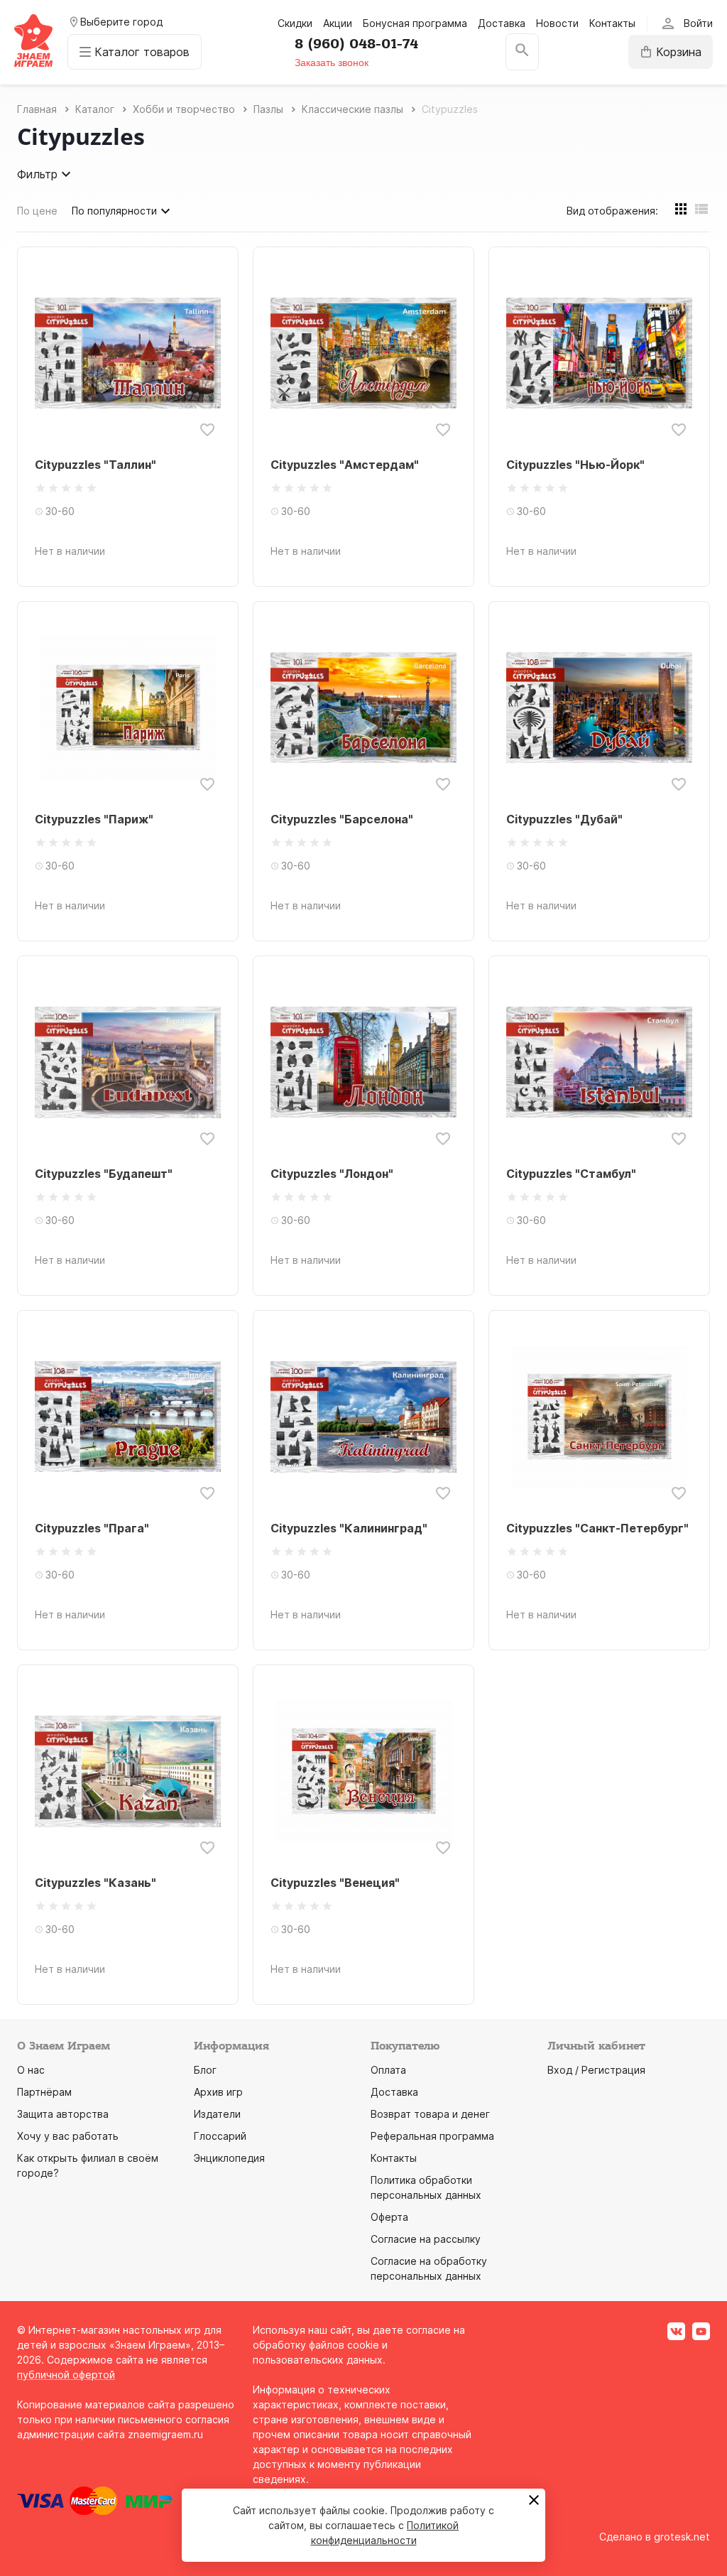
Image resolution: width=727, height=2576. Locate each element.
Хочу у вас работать (68, 2136)
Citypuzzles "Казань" (95, 1883)
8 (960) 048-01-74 (356, 44)
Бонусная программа (415, 23)
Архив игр (218, 2092)
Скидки (295, 23)
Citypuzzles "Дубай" (564, 819)
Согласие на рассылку (426, 2239)
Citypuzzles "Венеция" (335, 1883)
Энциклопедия (229, 2158)
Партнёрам (44, 2092)
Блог (205, 2070)
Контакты (612, 23)
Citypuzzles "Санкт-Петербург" (597, 1528)
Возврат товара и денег (430, 2114)
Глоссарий (220, 2136)
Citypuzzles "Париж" (94, 819)
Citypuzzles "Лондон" (332, 1174)
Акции (338, 23)
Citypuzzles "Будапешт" (104, 1174)
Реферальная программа (432, 2136)
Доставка (502, 23)
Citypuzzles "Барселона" (342, 819)
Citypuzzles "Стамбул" (571, 1174)
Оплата (388, 2070)
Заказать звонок (332, 63)
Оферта (389, 2217)
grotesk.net (682, 2537)
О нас (31, 2070)
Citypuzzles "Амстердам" (345, 465)
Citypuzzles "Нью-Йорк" (575, 465)
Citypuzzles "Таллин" (95, 465)
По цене (37, 211)
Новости (557, 23)
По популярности (114, 211)
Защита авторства (63, 2114)
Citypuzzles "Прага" (92, 1528)
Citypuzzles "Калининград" (349, 1528)
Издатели (217, 2114)
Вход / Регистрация (596, 2070)
